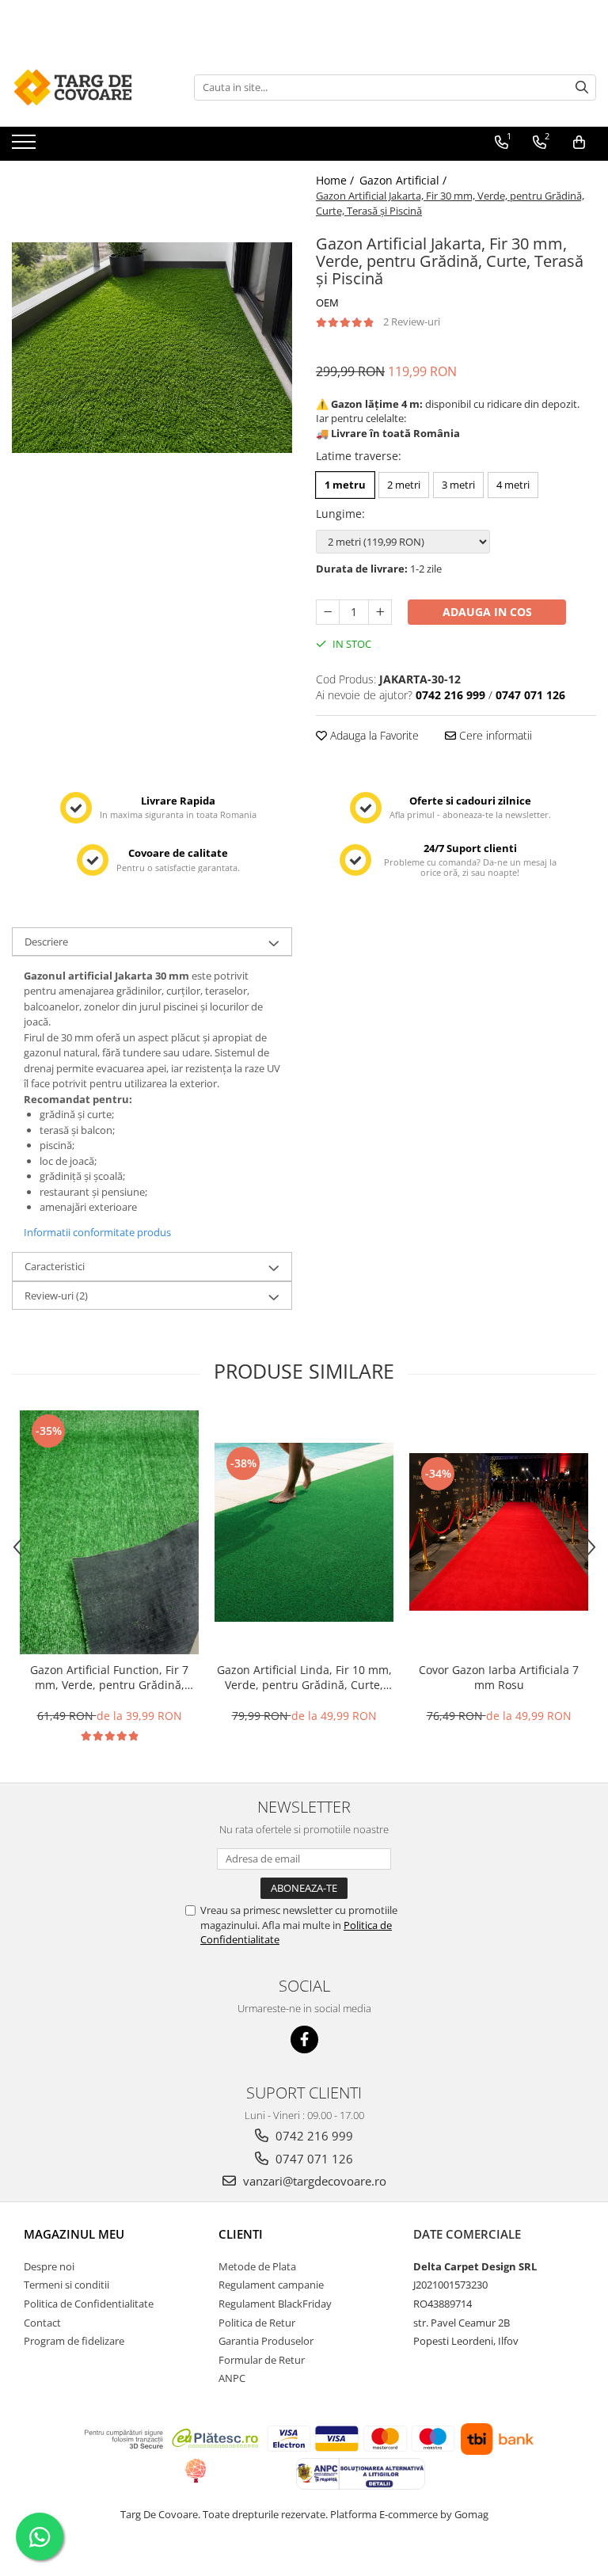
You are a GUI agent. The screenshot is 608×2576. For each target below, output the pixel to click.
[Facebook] (304, 2039)
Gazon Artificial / (405, 180)
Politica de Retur (257, 2323)
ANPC (232, 2378)
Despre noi (49, 2266)
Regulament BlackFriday (275, 2304)
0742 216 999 (313, 2136)
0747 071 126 (313, 2159)
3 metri (458, 485)
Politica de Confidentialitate (89, 2304)
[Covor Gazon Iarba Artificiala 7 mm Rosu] (499, 1532)
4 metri (513, 485)
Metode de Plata (257, 2266)
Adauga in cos (487, 612)
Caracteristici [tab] (55, 1266)
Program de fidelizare (74, 2341)
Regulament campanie (271, 2285)
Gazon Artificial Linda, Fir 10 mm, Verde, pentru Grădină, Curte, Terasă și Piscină (304, 1677)
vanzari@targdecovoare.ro (313, 2181)
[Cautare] (582, 88)
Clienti (241, 2234)
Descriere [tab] (46, 942)
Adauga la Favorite (373, 735)
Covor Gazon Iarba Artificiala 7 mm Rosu (499, 1677)
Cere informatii (494, 735)
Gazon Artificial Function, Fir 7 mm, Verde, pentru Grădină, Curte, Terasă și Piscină (109, 1677)
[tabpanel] (152, 348)
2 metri (404, 485)
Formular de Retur (262, 2360)
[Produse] (26, 146)
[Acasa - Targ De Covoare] (91, 87)
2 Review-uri (412, 322)
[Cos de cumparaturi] (579, 143)
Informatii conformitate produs (97, 1232)
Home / (336, 180)
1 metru (345, 485)
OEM (327, 302)
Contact (42, 2323)
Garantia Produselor (266, 2341)
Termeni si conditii (66, 2285)
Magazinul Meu (74, 2234)
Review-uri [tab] (56, 1296)
